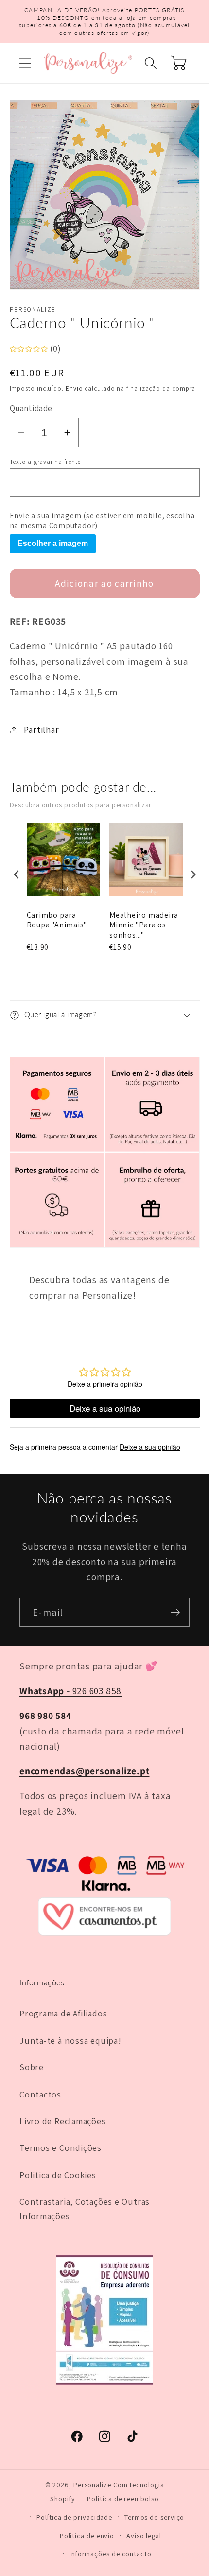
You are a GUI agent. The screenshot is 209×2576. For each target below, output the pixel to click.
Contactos (40, 2094)
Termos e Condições (61, 2147)
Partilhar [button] (41, 729)
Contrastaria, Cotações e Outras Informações (85, 2208)
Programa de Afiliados (63, 2013)
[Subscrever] (175, 1612)
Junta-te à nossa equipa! (70, 2040)
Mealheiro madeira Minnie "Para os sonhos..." (144, 925)
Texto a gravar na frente (45, 462)
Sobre (32, 2067)
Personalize (92, 2485)
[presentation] (17, 875)
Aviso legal (144, 2535)
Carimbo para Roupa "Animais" (57, 920)
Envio (74, 388)
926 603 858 (70, 1691)
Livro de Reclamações (63, 2121)
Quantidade (31, 408)
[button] (25, 63)
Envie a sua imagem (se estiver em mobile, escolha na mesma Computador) (102, 521)
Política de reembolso (123, 2499)
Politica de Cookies (58, 2175)
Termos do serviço (154, 2517)
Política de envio (87, 2535)
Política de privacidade (74, 2517)
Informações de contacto (111, 2553)
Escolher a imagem (53, 543)
